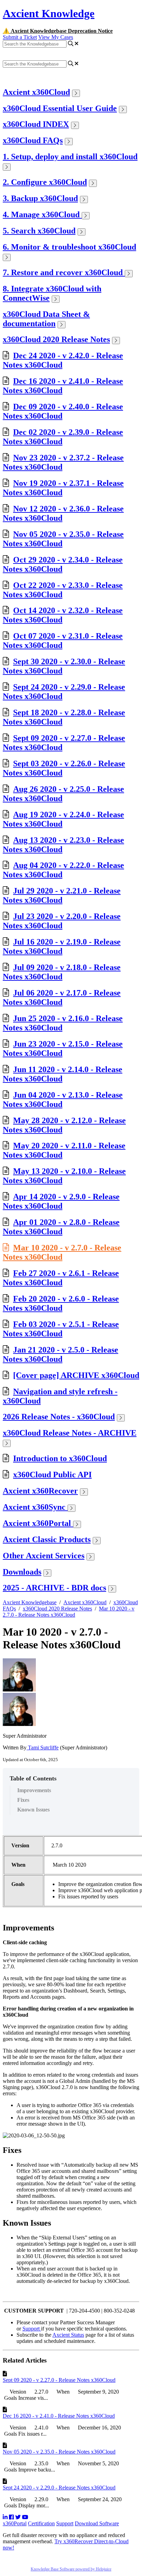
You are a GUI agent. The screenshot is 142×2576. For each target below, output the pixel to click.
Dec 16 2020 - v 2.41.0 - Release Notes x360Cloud (59, 2416)
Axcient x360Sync (35, 1507)
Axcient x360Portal (38, 1523)
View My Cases (56, 37)
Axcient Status (68, 2335)
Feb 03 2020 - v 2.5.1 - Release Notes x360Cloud (61, 1329)
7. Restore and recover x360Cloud (64, 272)
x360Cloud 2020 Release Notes (56, 339)
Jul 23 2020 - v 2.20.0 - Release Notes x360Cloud (62, 921)
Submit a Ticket (20, 37)
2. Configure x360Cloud (45, 182)
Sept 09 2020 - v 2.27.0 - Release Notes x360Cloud (59, 2380)
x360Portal (15, 2523)
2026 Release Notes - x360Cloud (59, 1417)
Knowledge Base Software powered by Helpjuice (71, 2569)
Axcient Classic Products (47, 1539)
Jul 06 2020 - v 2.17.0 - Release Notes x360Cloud (62, 997)
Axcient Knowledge (49, 13)
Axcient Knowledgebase (30, 1602)
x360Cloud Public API (52, 1475)
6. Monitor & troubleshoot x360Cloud (69, 247)
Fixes (23, 1800)
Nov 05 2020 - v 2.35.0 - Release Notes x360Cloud (59, 2452)
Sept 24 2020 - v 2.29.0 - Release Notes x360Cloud (59, 2488)
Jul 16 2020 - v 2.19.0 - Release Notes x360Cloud (62, 946)
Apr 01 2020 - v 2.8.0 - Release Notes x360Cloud (61, 1227)
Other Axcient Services (44, 1556)
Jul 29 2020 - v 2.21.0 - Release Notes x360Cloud (62, 895)
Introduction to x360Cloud (60, 1458)
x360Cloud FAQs (33, 140)
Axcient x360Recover (40, 1491)
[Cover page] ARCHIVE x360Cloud (76, 1375)
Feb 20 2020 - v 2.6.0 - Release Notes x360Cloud (61, 1303)
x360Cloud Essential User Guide (60, 108)
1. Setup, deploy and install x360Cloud (70, 157)
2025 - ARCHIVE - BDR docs (54, 1588)
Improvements (34, 1790)
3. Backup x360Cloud (40, 198)
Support (32, 2329)
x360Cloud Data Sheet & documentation (46, 319)
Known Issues (33, 1810)
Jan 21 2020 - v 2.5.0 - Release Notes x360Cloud (60, 1354)
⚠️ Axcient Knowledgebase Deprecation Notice (58, 31)
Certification (41, 2523)
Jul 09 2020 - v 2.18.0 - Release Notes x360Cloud (62, 972)
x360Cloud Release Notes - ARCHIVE (70, 1433)
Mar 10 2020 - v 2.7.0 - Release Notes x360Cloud (62, 1252)
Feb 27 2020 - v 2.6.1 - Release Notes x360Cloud (61, 1278)
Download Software (97, 2523)
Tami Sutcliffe (43, 1748)
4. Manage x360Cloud (42, 214)
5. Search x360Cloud (39, 231)
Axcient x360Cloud (36, 92)
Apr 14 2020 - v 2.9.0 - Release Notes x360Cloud (61, 1201)
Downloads (22, 1572)
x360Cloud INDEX (36, 124)
